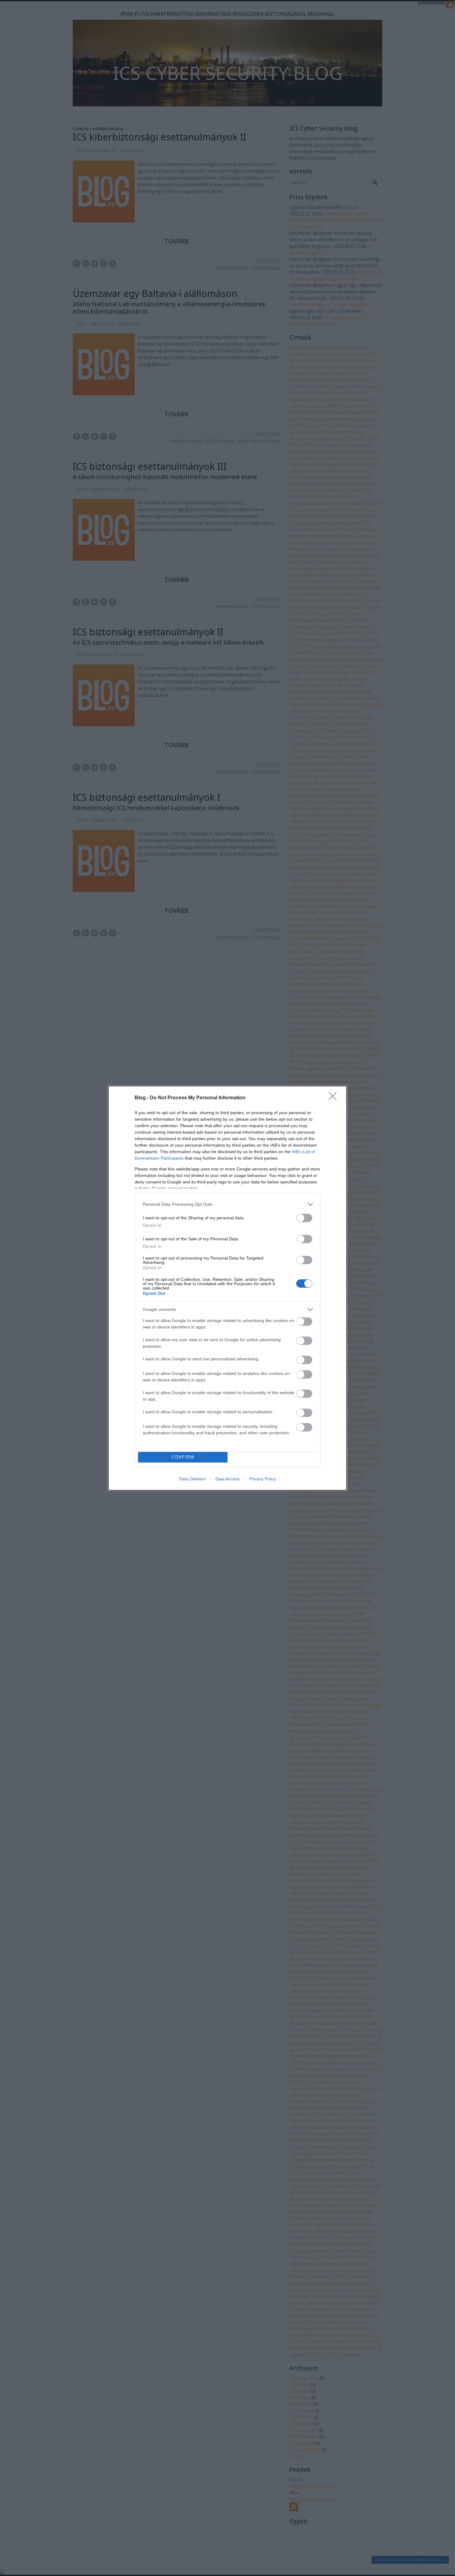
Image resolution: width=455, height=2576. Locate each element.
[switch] (304, 1218)
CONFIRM (183, 1457)
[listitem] (227, 1204)
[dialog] (227, 1288)
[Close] (335, 1098)
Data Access (227, 1479)
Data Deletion (193, 1479)
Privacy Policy (263, 1479)
